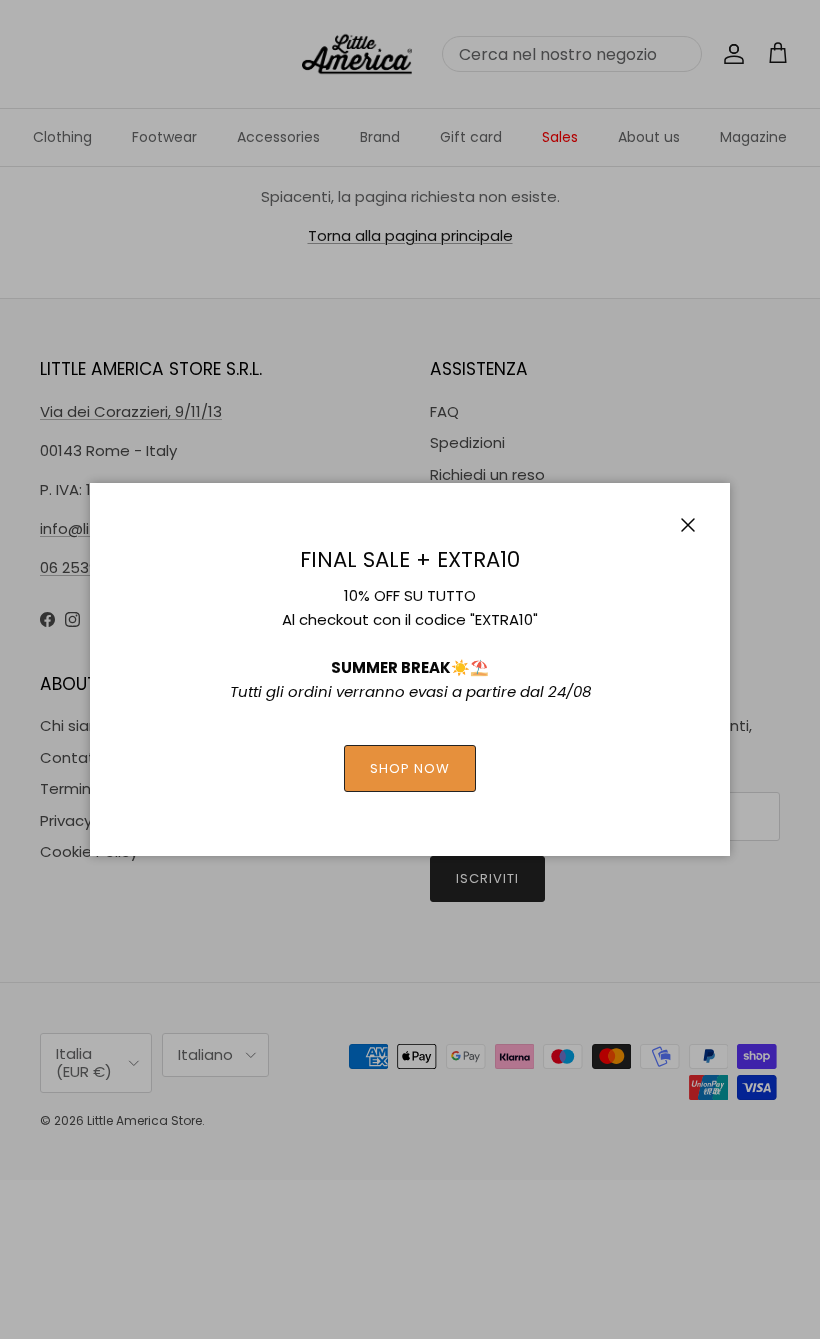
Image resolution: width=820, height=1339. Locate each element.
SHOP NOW (410, 768)
